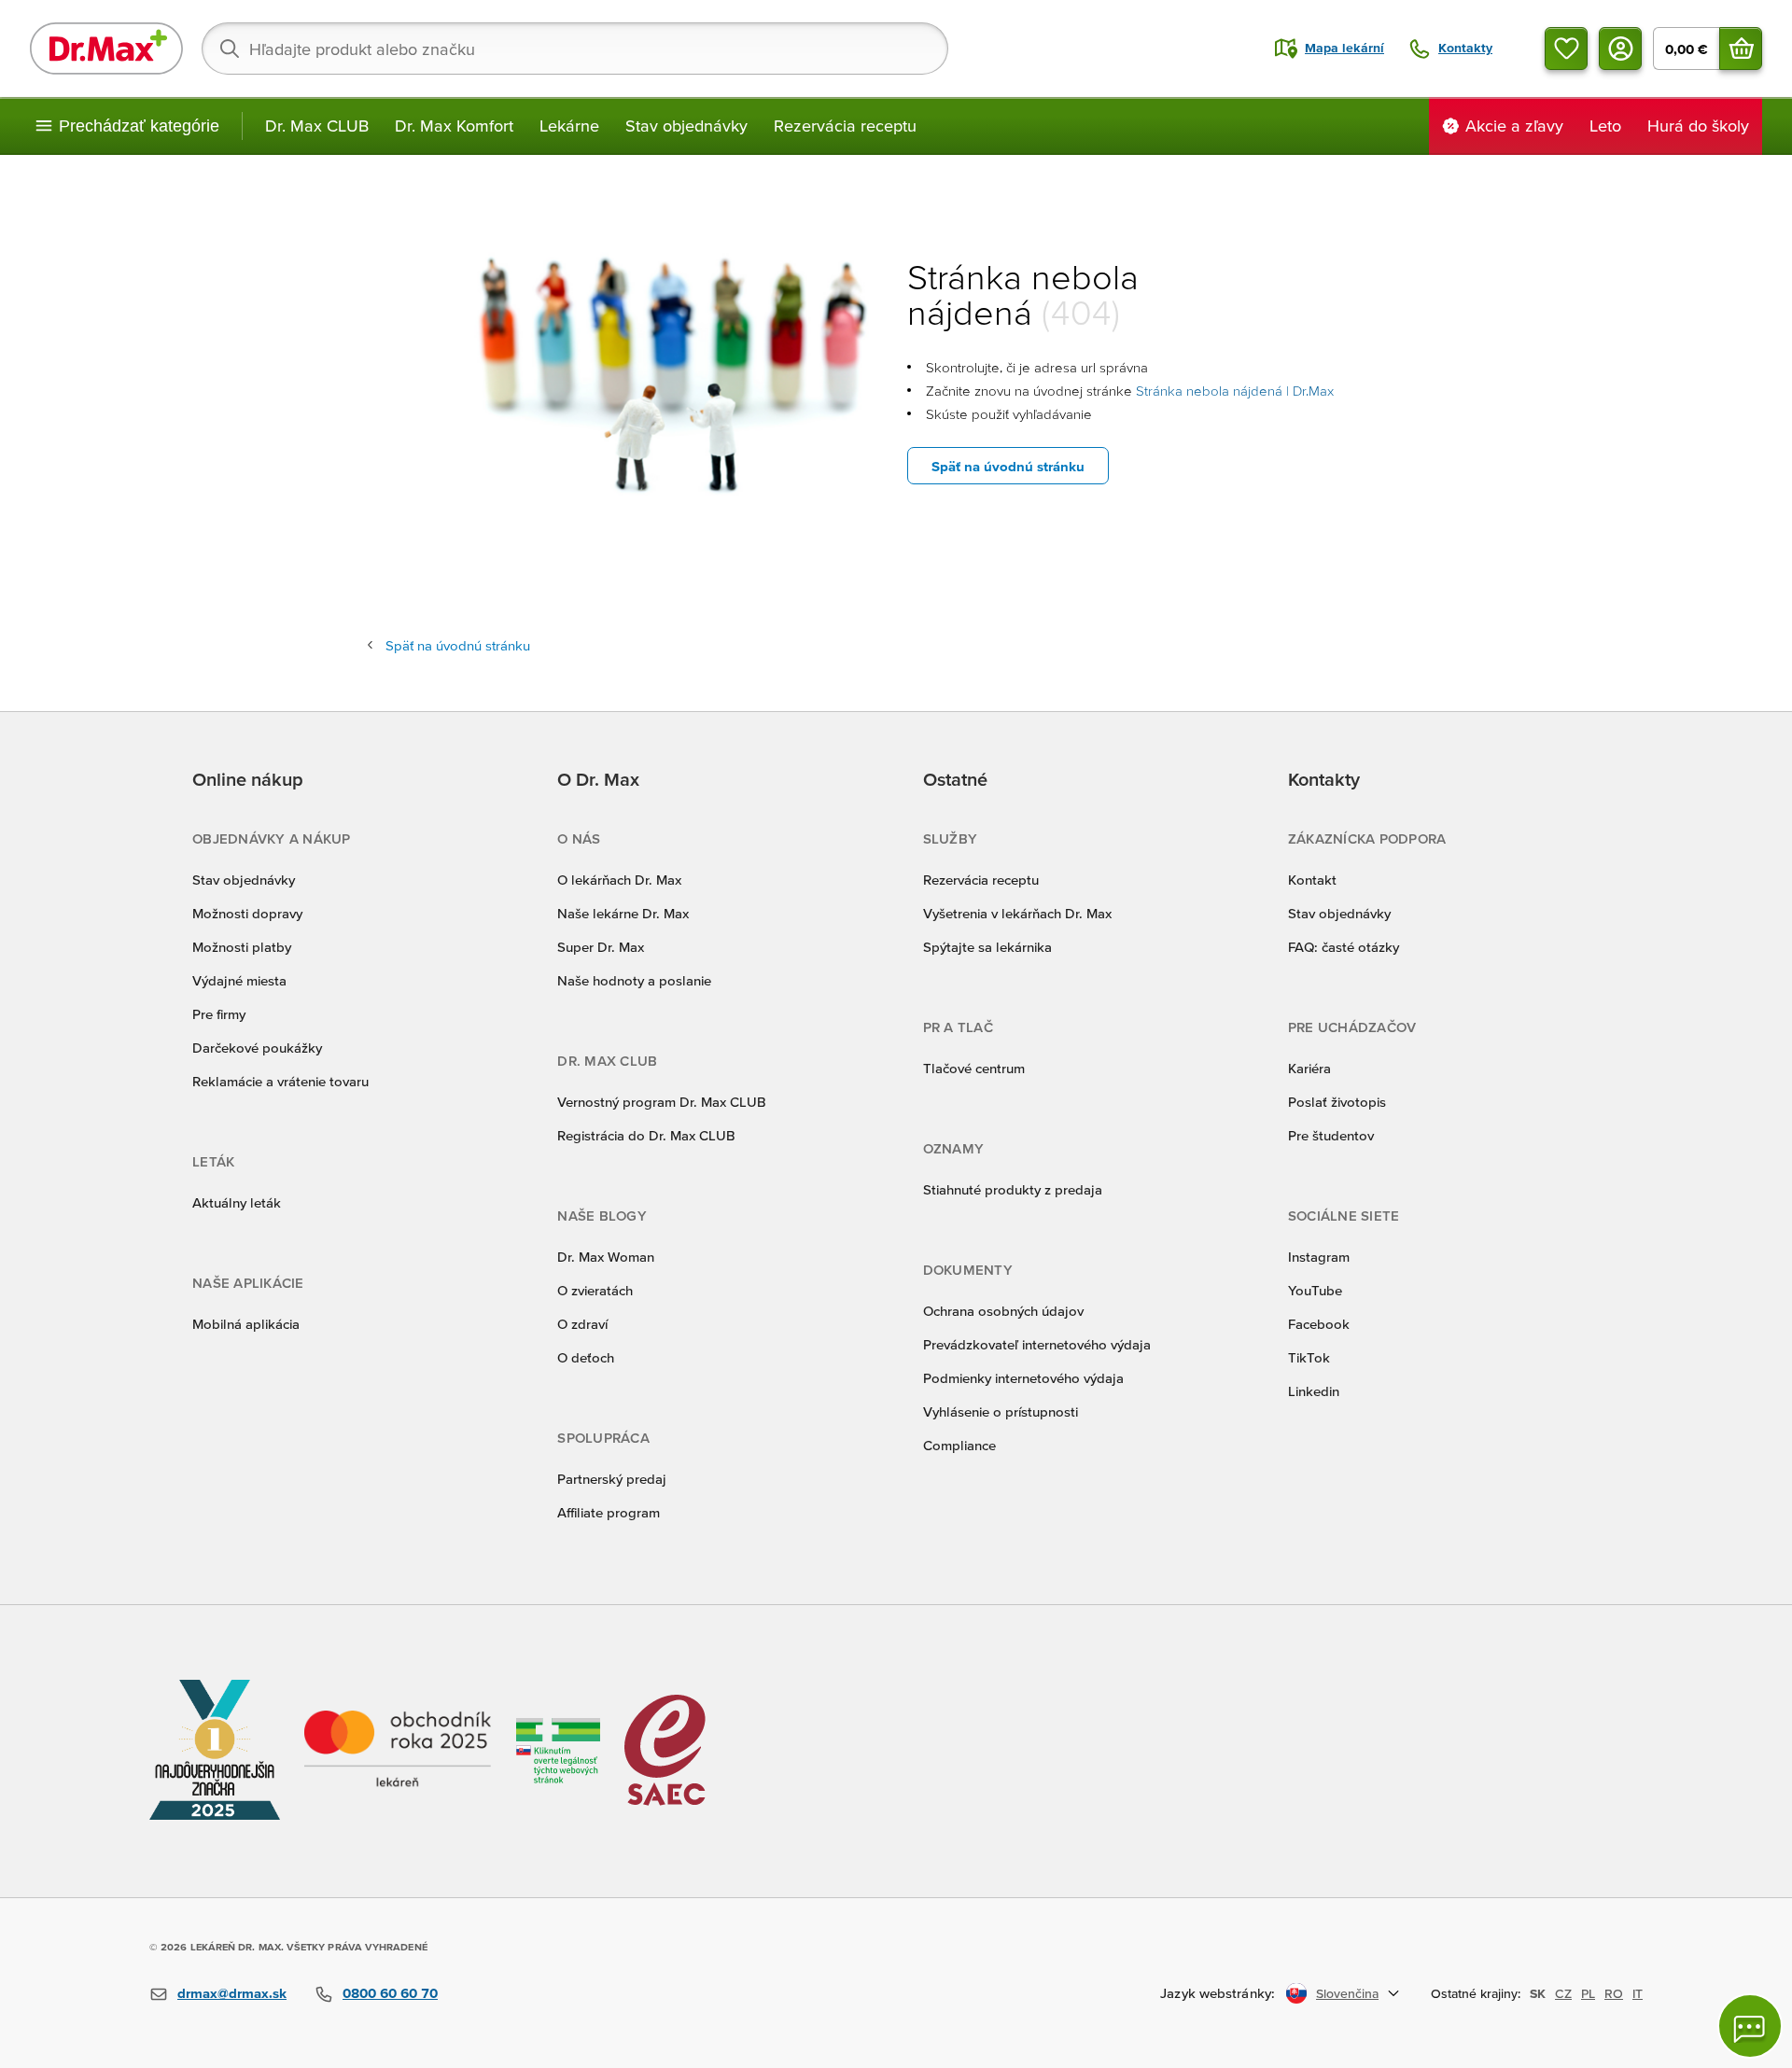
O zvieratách (595, 1290)
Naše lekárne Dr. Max (623, 913)
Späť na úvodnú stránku (1008, 466)
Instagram (1319, 1257)
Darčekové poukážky (257, 1048)
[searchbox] (575, 49)
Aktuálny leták (237, 1202)
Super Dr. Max (601, 947)
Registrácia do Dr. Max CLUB (646, 1135)
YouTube (1315, 1290)
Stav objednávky (686, 126)
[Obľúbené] (1566, 49)
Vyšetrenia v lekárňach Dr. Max (1017, 913)
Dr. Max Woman (606, 1257)
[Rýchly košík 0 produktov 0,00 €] (1741, 49)
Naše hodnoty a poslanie (634, 980)
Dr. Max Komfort (454, 126)
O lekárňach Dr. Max (619, 880)
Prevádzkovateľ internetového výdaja (1037, 1344)
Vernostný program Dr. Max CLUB (662, 1102)
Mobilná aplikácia (246, 1324)
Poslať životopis (1337, 1102)
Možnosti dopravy (247, 913)
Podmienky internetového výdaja (1023, 1378)
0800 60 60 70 (390, 1993)
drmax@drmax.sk (232, 1993)
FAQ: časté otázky (1344, 947)
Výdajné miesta (239, 980)
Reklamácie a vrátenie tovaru (280, 1081)
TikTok (1309, 1357)
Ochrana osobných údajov (1003, 1311)
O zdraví (582, 1324)
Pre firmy (219, 1014)
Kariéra (1309, 1068)
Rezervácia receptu (845, 126)
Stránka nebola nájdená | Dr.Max (1235, 391)
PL (1588, 1993)
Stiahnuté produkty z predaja (1013, 1189)
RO (1614, 1993)
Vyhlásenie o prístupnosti (1001, 1411)
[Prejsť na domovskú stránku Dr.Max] (106, 49)
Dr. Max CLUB (317, 126)
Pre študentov (1331, 1135)
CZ (1563, 1993)
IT (1638, 1993)
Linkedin (1314, 1391)
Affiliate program (609, 1512)
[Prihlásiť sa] (1620, 49)
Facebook (1319, 1324)
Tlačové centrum (974, 1068)
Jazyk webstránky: (1218, 1993)
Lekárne (569, 126)
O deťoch (586, 1357)
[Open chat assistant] (1750, 2026)
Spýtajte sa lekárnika (987, 947)
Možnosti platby (242, 947)
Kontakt (1312, 880)
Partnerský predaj (612, 1479)
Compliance (959, 1445)
